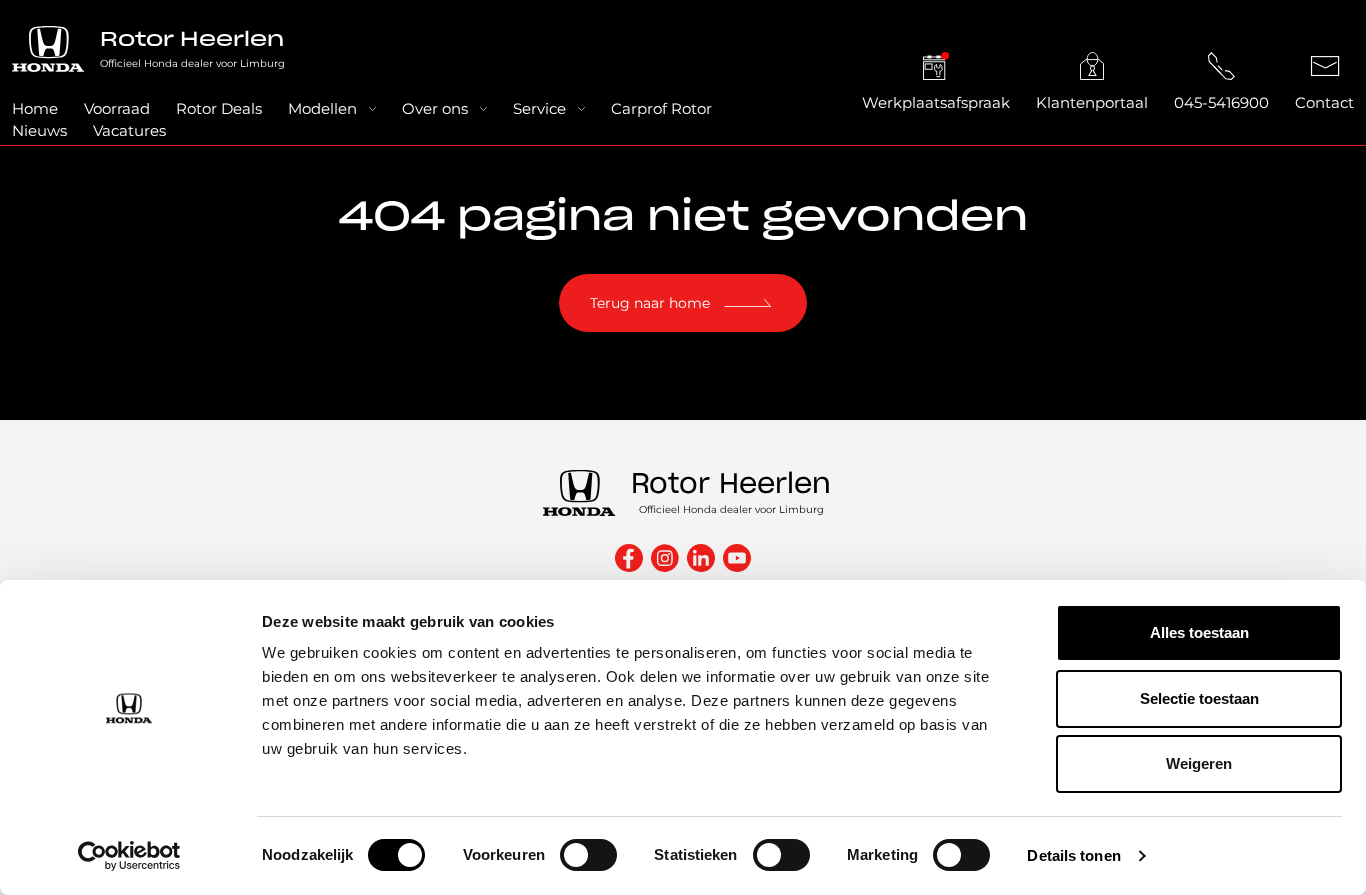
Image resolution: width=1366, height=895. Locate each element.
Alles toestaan (1199, 632)
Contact (1324, 102)
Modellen (322, 108)
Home (35, 108)
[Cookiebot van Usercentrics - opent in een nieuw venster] (129, 856)
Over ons (435, 108)
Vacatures (129, 130)
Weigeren (1199, 763)
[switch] (588, 855)
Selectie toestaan (1199, 698)
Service (539, 108)
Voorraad (117, 108)
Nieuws (39, 130)
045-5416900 (1221, 102)
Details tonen (1073, 855)
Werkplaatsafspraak (936, 102)
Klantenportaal (1092, 102)
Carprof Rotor (661, 108)
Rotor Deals (219, 108)
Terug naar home (650, 303)
